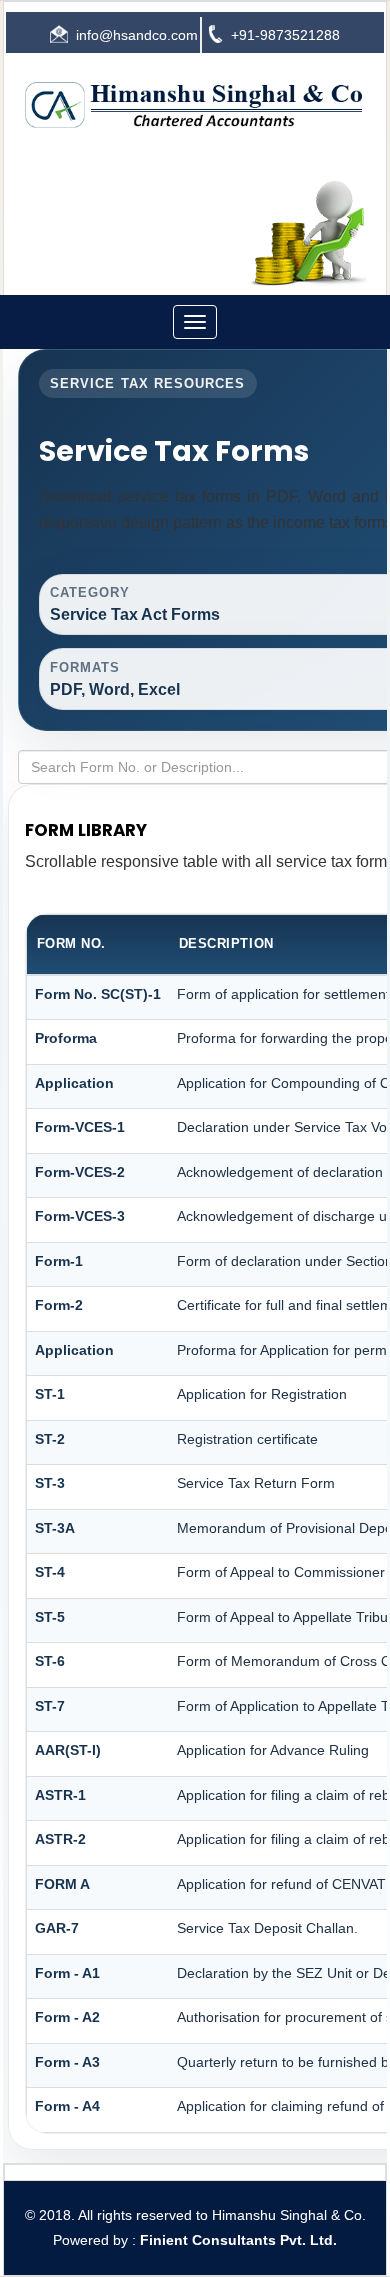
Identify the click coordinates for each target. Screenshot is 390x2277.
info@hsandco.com (137, 35)
